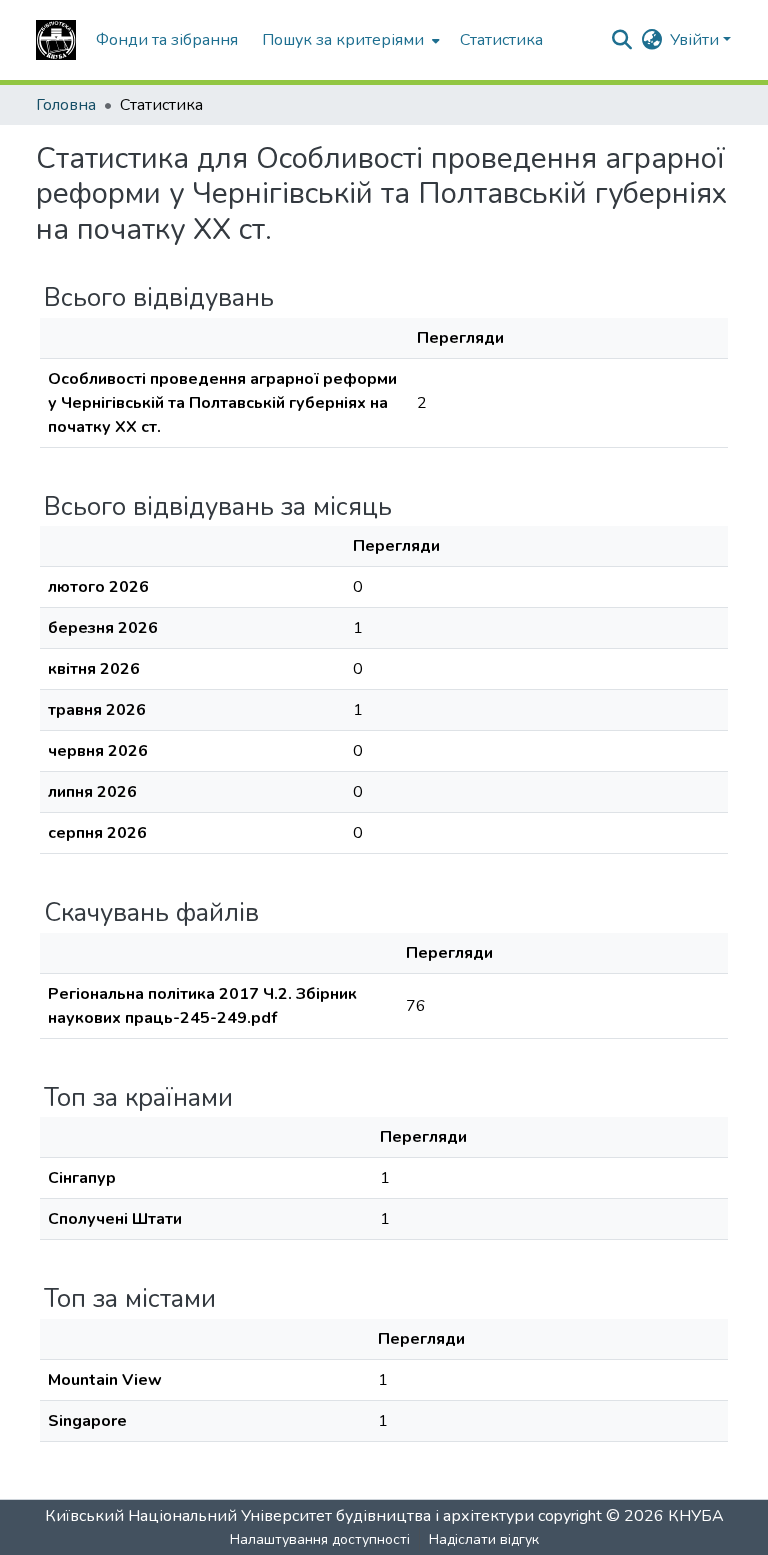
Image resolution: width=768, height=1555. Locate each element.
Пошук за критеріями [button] (343, 40)
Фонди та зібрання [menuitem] (167, 40)
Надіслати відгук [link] (484, 1539)
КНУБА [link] (696, 1516)
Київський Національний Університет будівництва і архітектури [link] (289, 1516)
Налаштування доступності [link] (320, 1539)
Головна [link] (66, 105)
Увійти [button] (696, 40)
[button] (56, 40)
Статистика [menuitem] (501, 40)
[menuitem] (349, 40)
